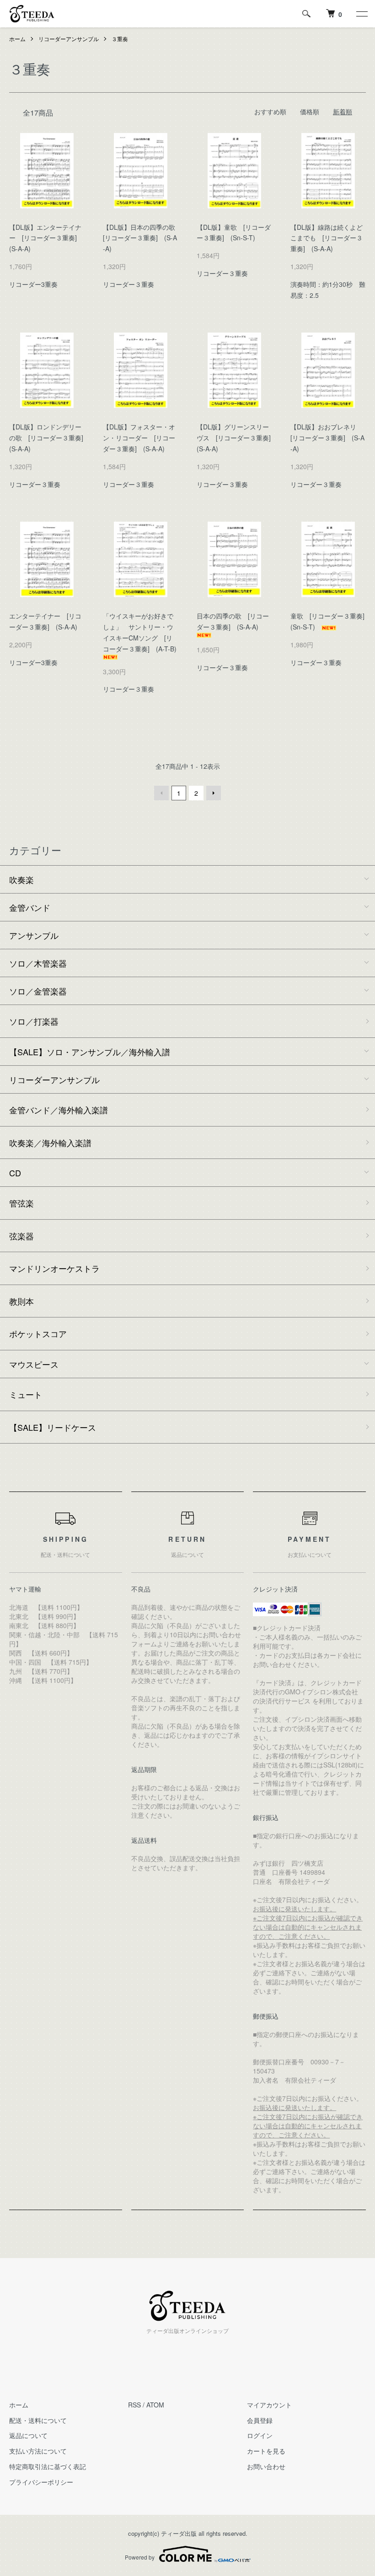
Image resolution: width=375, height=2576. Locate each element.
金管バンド (30, 907)
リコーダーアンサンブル (69, 39)
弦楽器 (21, 1236)
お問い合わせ (266, 2466)
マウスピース (34, 1364)
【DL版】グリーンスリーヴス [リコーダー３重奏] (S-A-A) (237, 438)
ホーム (17, 39)
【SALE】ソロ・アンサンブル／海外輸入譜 (90, 1052)
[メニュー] (361, 14)
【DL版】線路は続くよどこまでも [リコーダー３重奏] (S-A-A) (327, 238)
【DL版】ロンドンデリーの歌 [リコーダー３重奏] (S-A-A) (49, 438)
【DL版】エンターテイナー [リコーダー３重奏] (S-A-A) (46, 238)
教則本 (21, 1301)
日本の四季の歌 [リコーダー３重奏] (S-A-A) (233, 621)
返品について (28, 2435)
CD (15, 1173)
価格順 (310, 111)
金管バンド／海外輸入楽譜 (59, 1110)
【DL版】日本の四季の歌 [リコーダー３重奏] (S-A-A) (142, 238)
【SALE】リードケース (53, 1427)
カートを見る (266, 2451)
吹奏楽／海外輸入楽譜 (50, 1143)
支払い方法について (38, 2451)
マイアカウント (269, 2405)
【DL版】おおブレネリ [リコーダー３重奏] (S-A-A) (327, 438)
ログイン (260, 2435)
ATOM (155, 2405)
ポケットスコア (38, 1333)
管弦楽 (21, 1203)
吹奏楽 (21, 879)
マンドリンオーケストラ (54, 1268)
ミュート (26, 1394)
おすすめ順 (270, 111)
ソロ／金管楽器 (38, 991)
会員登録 (260, 2420)
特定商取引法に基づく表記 (48, 2466)
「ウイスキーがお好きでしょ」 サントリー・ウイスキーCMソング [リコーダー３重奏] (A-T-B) (143, 632)
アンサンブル (34, 935)
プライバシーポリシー (41, 2482)
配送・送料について (38, 2420)
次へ (214, 793)
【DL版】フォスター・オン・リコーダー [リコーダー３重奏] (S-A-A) (139, 438)
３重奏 (120, 39)
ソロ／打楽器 (34, 1021)
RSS (134, 2405)
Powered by (140, 2557)
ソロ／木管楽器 (38, 963)
